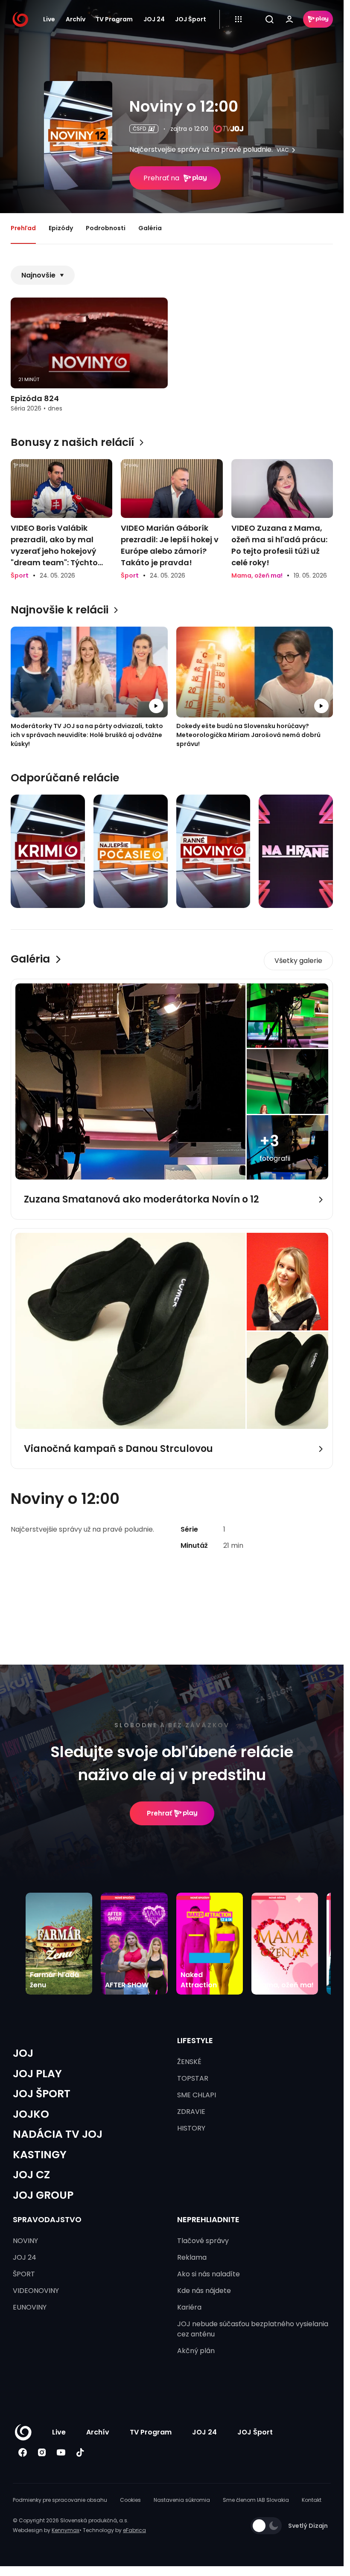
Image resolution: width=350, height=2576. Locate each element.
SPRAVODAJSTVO (47, 2219)
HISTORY (191, 2128)
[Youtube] (61, 2452)
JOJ (23, 2053)
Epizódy (61, 228)
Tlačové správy (203, 2241)
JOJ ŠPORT (42, 2094)
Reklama (192, 2257)
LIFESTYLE (195, 2040)
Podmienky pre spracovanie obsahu (60, 2500)
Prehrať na (161, 178)
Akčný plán (196, 2351)
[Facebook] (22, 2452)
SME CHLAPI (197, 2095)
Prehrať (159, 1813)
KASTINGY (40, 2155)
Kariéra (189, 2307)
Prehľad (23, 228)
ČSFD (139, 129)
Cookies (130, 2500)
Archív (76, 19)
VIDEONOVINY (36, 2291)
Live (49, 19)
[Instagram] (42, 2452)
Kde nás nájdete (204, 2291)
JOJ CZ (31, 2175)
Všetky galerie (298, 961)
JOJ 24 (154, 19)
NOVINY (25, 2241)
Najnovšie (38, 275)
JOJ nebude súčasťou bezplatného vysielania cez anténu (253, 2329)
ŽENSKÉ (189, 2062)
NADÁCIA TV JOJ (58, 2134)
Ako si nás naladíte (209, 2274)
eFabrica (134, 2530)
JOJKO (31, 2114)
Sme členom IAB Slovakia (256, 2500)
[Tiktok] (80, 2452)
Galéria (150, 228)
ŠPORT (24, 2274)
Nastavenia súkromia (182, 2500)
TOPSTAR (193, 2078)
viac (283, 150)
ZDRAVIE (191, 2112)
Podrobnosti (106, 228)
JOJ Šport (191, 19)
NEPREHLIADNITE (208, 2219)
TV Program (114, 19)
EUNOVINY (30, 2307)
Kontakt (312, 2500)
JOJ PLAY (37, 2074)
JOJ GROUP (43, 2195)
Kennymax (66, 2530)
